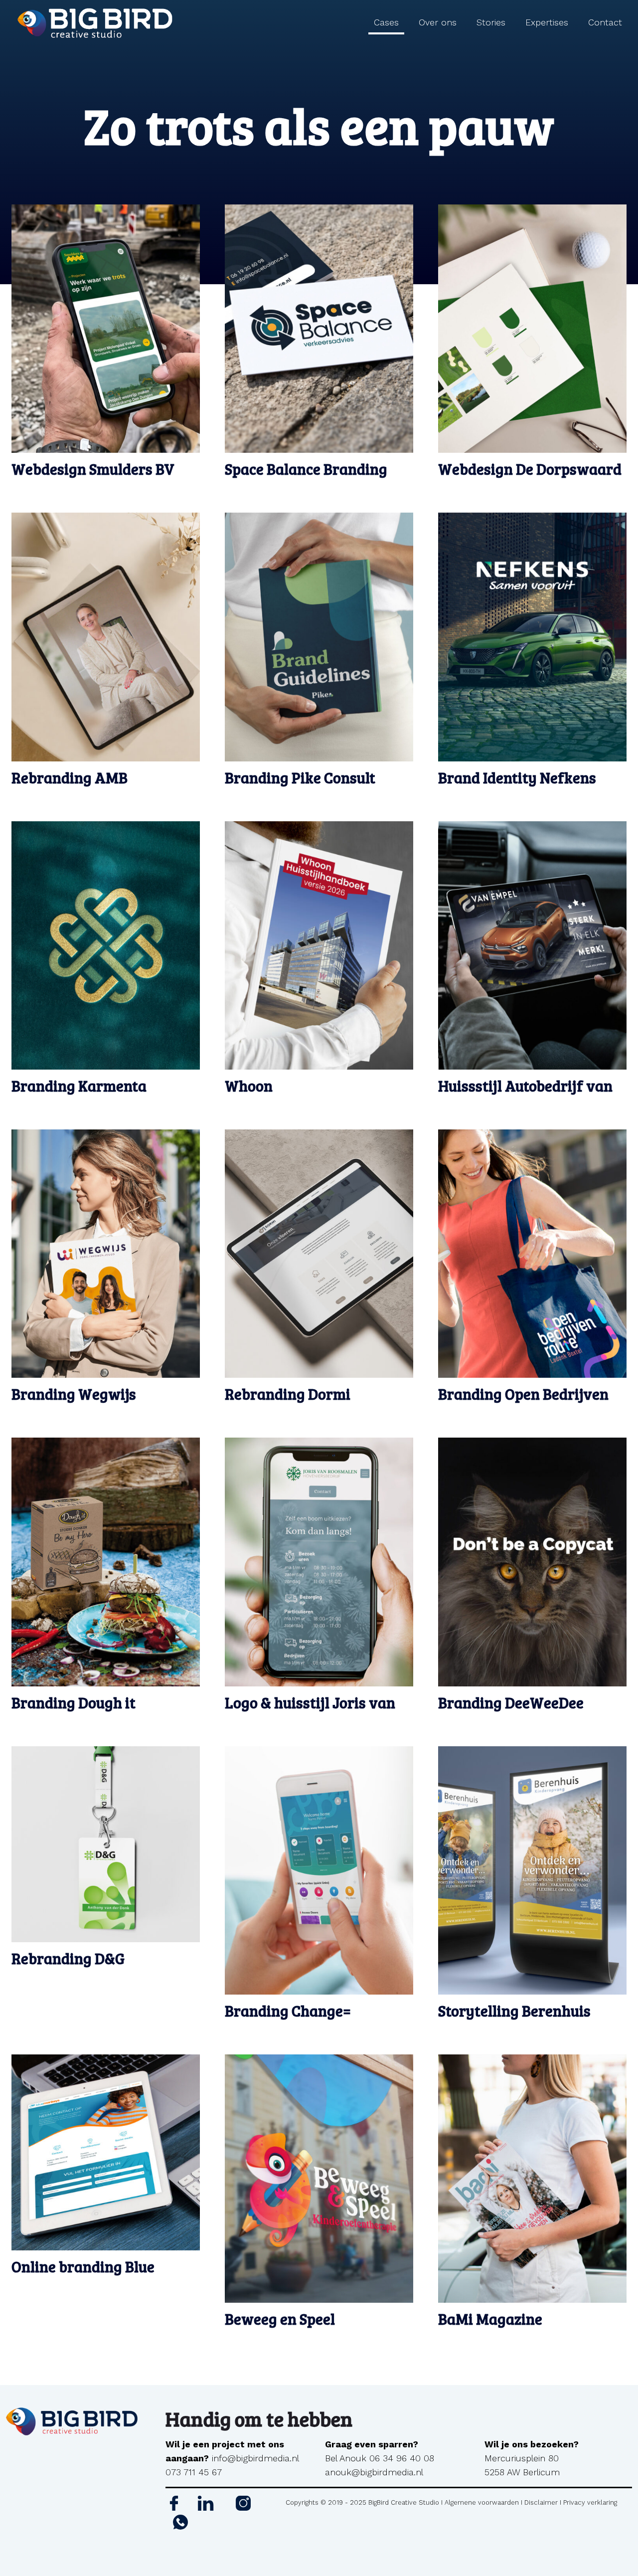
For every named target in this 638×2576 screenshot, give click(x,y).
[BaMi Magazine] (532, 2179)
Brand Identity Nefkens (517, 777)
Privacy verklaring (590, 2502)
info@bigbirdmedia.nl (255, 2458)
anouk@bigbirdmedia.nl (374, 2472)
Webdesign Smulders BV (93, 469)
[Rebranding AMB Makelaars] (106, 637)
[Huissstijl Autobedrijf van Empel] (532, 945)
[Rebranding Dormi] (319, 1254)
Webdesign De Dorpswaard (530, 469)
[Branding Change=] (319, 1870)
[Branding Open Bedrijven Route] (532, 1254)
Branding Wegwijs (74, 1394)
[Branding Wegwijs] (106, 1254)
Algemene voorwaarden (482, 2502)
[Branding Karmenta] (106, 945)
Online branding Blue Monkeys (83, 2275)
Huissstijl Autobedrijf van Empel (525, 1094)
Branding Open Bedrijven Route (523, 1402)
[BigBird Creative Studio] (94, 22)
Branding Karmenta (79, 1086)
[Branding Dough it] (106, 1562)
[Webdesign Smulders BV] (106, 329)
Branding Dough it (74, 1702)
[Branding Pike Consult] (319, 637)
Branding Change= (288, 2011)
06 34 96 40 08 (402, 2458)
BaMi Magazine (490, 2319)
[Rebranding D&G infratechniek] (106, 1844)
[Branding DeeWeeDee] (532, 1562)
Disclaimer (541, 2502)
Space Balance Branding (306, 469)
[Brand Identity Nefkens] (532, 637)
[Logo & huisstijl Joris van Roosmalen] (319, 1562)
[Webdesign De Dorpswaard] (532, 329)
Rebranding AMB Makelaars (70, 786)
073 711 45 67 (194, 2472)
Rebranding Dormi (288, 1394)
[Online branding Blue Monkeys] (106, 2153)
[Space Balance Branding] (319, 329)
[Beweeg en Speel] (319, 2179)
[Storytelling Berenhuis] (532, 1870)
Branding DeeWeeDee (511, 1702)
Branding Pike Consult (300, 777)
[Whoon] (319, 945)
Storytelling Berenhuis (514, 2011)
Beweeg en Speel (280, 2319)
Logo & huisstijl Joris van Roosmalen (310, 1711)
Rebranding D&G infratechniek (68, 1967)
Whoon (249, 1086)
